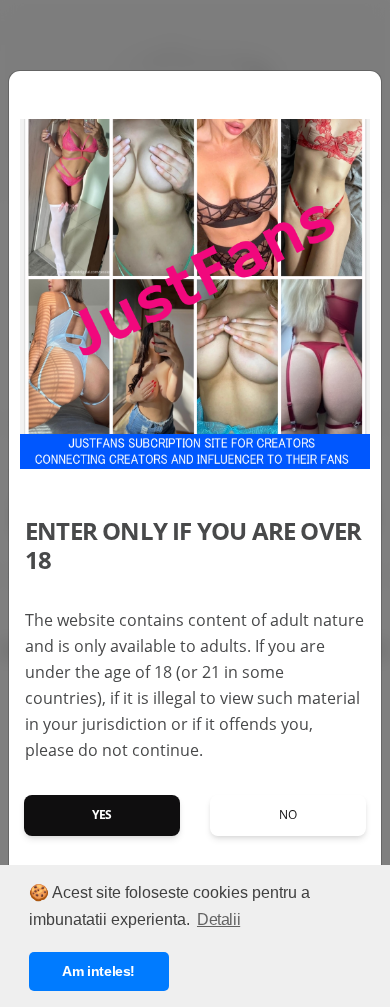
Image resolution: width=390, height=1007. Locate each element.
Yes (102, 814)
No (287, 814)
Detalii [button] (218, 919)
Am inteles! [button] (98, 971)
